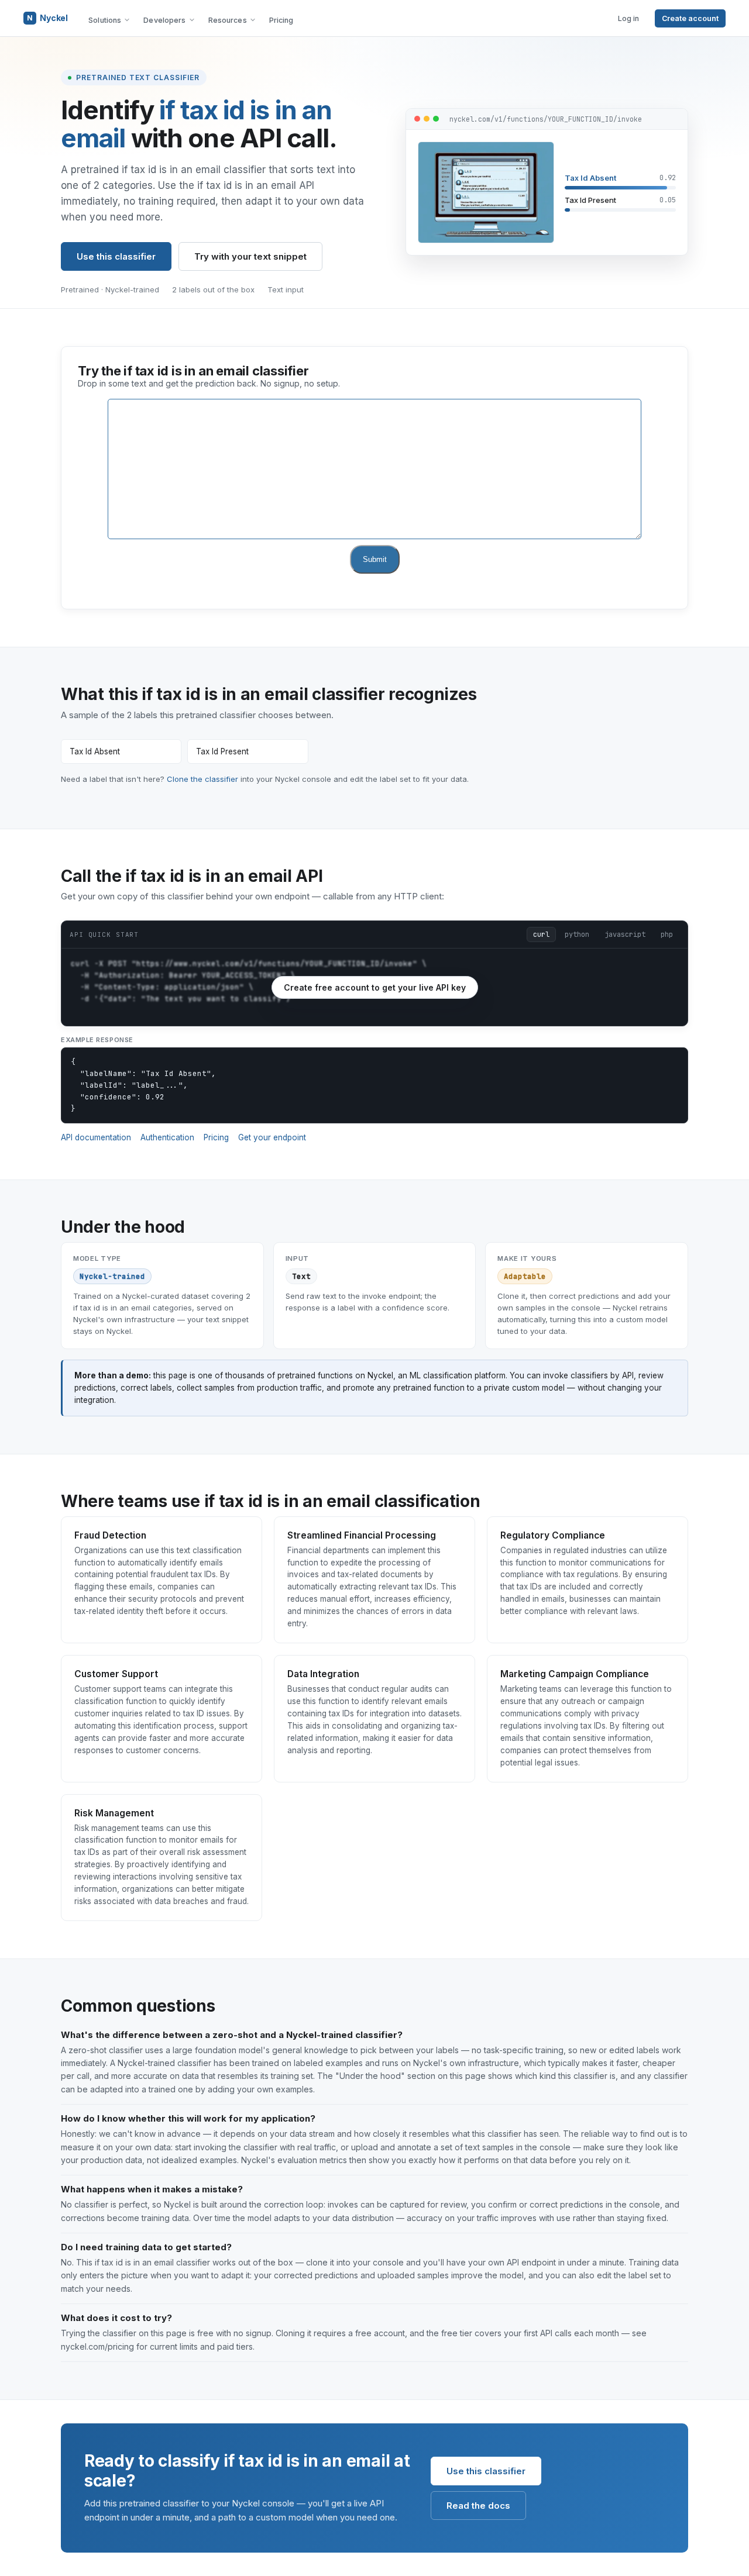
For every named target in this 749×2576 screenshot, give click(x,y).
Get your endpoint (272, 1137)
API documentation (96, 1137)
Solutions (105, 20)
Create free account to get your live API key (375, 987)
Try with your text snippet (250, 256)
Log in (628, 18)
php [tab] (667, 934)
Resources (228, 20)
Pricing (281, 20)
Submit (375, 559)
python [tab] (577, 934)
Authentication (167, 1137)
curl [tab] (541, 934)
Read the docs (478, 2506)
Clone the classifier (202, 779)
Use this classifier (116, 256)
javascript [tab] (625, 934)
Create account (690, 18)
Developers (164, 20)
